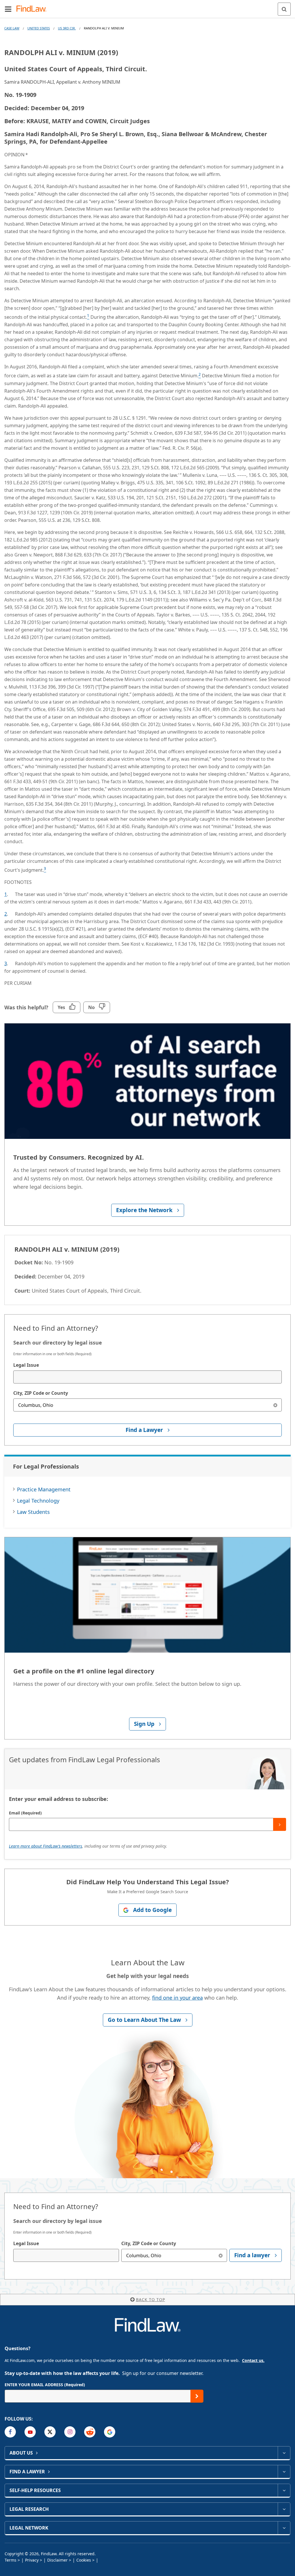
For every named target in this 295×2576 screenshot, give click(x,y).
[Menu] (8, 9)
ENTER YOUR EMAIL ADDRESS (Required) (45, 2385)
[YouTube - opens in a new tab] (30, 2432)
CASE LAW (12, 28)
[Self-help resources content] (284, 2490)
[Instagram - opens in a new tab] (70, 2432)
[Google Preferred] (110, 2432)
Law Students (33, 1512)
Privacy (32, 2560)
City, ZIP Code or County (41, 1393)
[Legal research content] (284, 2509)
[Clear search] (275, 1405)
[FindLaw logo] (33, 9)
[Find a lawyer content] (284, 2472)
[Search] (284, 9)
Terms (11, 2560)
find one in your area (177, 1998)
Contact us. (253, 2360)
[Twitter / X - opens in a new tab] (50, 2432)
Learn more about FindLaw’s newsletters (46, 1846)
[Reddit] (90, 2432)
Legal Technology (38, 1501)
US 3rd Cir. (67, 28)
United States (39, 28)
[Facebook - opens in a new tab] (10, 2432)
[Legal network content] (284, 2528)
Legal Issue (26, 1365)
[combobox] (147, 1377)
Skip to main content (148, 7)
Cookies (84, 2560)
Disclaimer (57, 2560)
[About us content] (284, 2453)
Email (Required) (25, 1813)
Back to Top (151, 2300)
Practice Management (44, 1489)
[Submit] (280, 1824)
